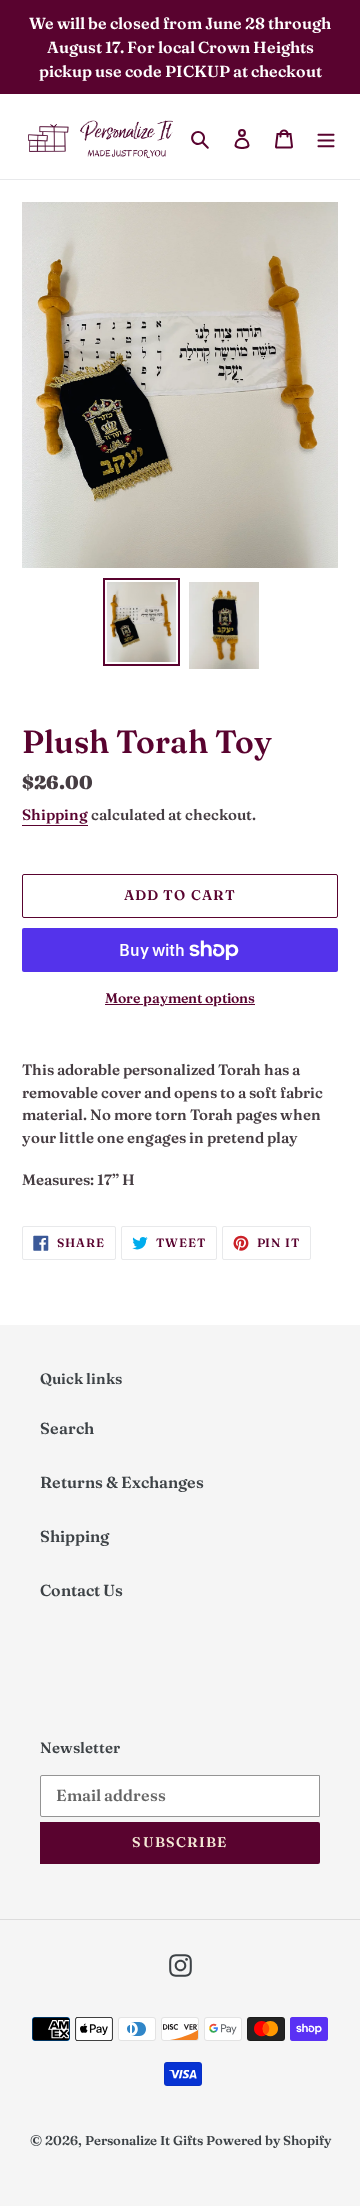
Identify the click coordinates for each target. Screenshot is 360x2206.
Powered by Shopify (268, 2140)
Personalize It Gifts (144, 2140)
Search (67, 1428)
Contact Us (81, 1590)
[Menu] (326, 137)
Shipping (55, 814)
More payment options (180, 998)
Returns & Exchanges (122, 1482)
